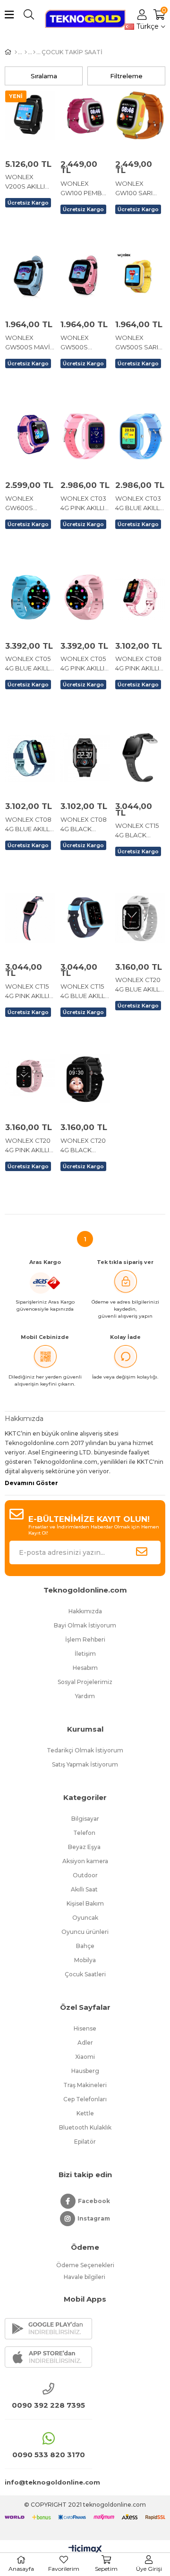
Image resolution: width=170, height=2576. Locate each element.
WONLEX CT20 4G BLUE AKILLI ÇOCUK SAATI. (138, 985)
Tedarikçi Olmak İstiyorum (85, 1750)
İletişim (85, 1654)
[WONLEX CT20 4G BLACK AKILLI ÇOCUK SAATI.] (85, 1079)
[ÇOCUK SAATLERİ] (34, 52)
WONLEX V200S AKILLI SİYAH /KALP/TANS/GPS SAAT (30, 182)
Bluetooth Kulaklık (85, 2127)
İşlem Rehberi (85, 1639)
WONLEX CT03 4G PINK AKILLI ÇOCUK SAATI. (83, 504)
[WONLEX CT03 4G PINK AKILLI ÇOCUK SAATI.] (85, 436)
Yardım (85, 1696)
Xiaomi (85, 2057)
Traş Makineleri (85, 2085)
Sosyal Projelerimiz (85, 1682)
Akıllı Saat (85, 1889)
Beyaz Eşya (85, 1847)
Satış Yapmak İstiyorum (85, 1764)
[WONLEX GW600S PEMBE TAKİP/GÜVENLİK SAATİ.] (30, 436)
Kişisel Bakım (85, 1903)
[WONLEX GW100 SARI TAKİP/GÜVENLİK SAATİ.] (140, 115)
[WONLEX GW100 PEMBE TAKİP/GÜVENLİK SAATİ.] (85, 115)
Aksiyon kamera (85, 1861)
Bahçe (85, 1946)
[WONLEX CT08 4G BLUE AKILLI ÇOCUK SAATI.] (30, 758)
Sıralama (44, 76)
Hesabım (85, 1668)
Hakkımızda (85, 1611)
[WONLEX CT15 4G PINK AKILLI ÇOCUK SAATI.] (30, 918)
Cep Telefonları (85, 2099)
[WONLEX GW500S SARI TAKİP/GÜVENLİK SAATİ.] (140, 276)
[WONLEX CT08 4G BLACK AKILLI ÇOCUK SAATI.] (85, 758)
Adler (85, 2043)
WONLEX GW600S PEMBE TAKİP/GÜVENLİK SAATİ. (30, 504)
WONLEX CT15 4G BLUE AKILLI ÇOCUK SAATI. (83, 991)
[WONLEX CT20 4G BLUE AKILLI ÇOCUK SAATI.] (140, 918)
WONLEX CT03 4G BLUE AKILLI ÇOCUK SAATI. (138, 504)
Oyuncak (85, 1918)
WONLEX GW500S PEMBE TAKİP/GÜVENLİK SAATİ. (85, 343)
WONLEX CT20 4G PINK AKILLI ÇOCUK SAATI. (28, 1146)
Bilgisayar (85, 1819)
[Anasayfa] (16, 52)
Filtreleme (126, 76)
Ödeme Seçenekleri (85, 2265)
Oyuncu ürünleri (85, 1932)
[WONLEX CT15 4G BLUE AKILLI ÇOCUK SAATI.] (85, 918)
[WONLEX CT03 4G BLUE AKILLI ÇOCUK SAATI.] (140, 436)
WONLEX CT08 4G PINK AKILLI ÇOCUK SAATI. (138, 664)
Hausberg (85, 2071)
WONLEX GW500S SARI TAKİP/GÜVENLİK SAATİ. (140, 343)
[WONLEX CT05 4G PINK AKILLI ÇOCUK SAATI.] (85, 597)
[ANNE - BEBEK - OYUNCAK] (26, 52)
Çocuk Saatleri (85, 1974)
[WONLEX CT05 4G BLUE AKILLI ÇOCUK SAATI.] (30, 597)
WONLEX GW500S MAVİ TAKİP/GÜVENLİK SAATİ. (30, 343)
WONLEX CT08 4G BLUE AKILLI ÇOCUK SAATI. (28, 825)
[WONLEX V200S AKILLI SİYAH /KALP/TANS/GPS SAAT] (30, 115)
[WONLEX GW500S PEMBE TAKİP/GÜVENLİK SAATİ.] (85, 276)
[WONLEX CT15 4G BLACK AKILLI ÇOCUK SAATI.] (140, 758)
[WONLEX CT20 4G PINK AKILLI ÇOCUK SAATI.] (30, 1079)
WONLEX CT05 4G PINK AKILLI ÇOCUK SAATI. (83, 664)
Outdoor (85, 1875)
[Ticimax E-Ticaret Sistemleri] (85, 2550)
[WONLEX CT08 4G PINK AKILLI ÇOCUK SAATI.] (140, 597)
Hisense (85, 2028)
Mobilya (85, 1960)
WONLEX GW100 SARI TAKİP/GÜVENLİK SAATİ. (140, 189)
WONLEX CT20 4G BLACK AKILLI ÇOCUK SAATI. (83, 1146)
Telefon (85, 1833)
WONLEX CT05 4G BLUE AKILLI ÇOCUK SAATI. (28, 664)
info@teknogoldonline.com (48, 2482)
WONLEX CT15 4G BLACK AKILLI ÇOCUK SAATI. (137, 831)
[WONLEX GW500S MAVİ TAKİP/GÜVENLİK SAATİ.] (30, 276)
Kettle (85, 2113)
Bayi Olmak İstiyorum (85, 1625)
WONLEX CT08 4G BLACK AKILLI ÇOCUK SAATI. (84, 825)
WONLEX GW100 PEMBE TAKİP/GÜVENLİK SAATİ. (85, 189)
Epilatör (85, 2142)
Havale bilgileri (85, 2277)
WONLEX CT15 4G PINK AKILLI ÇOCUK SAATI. (27, 991)
